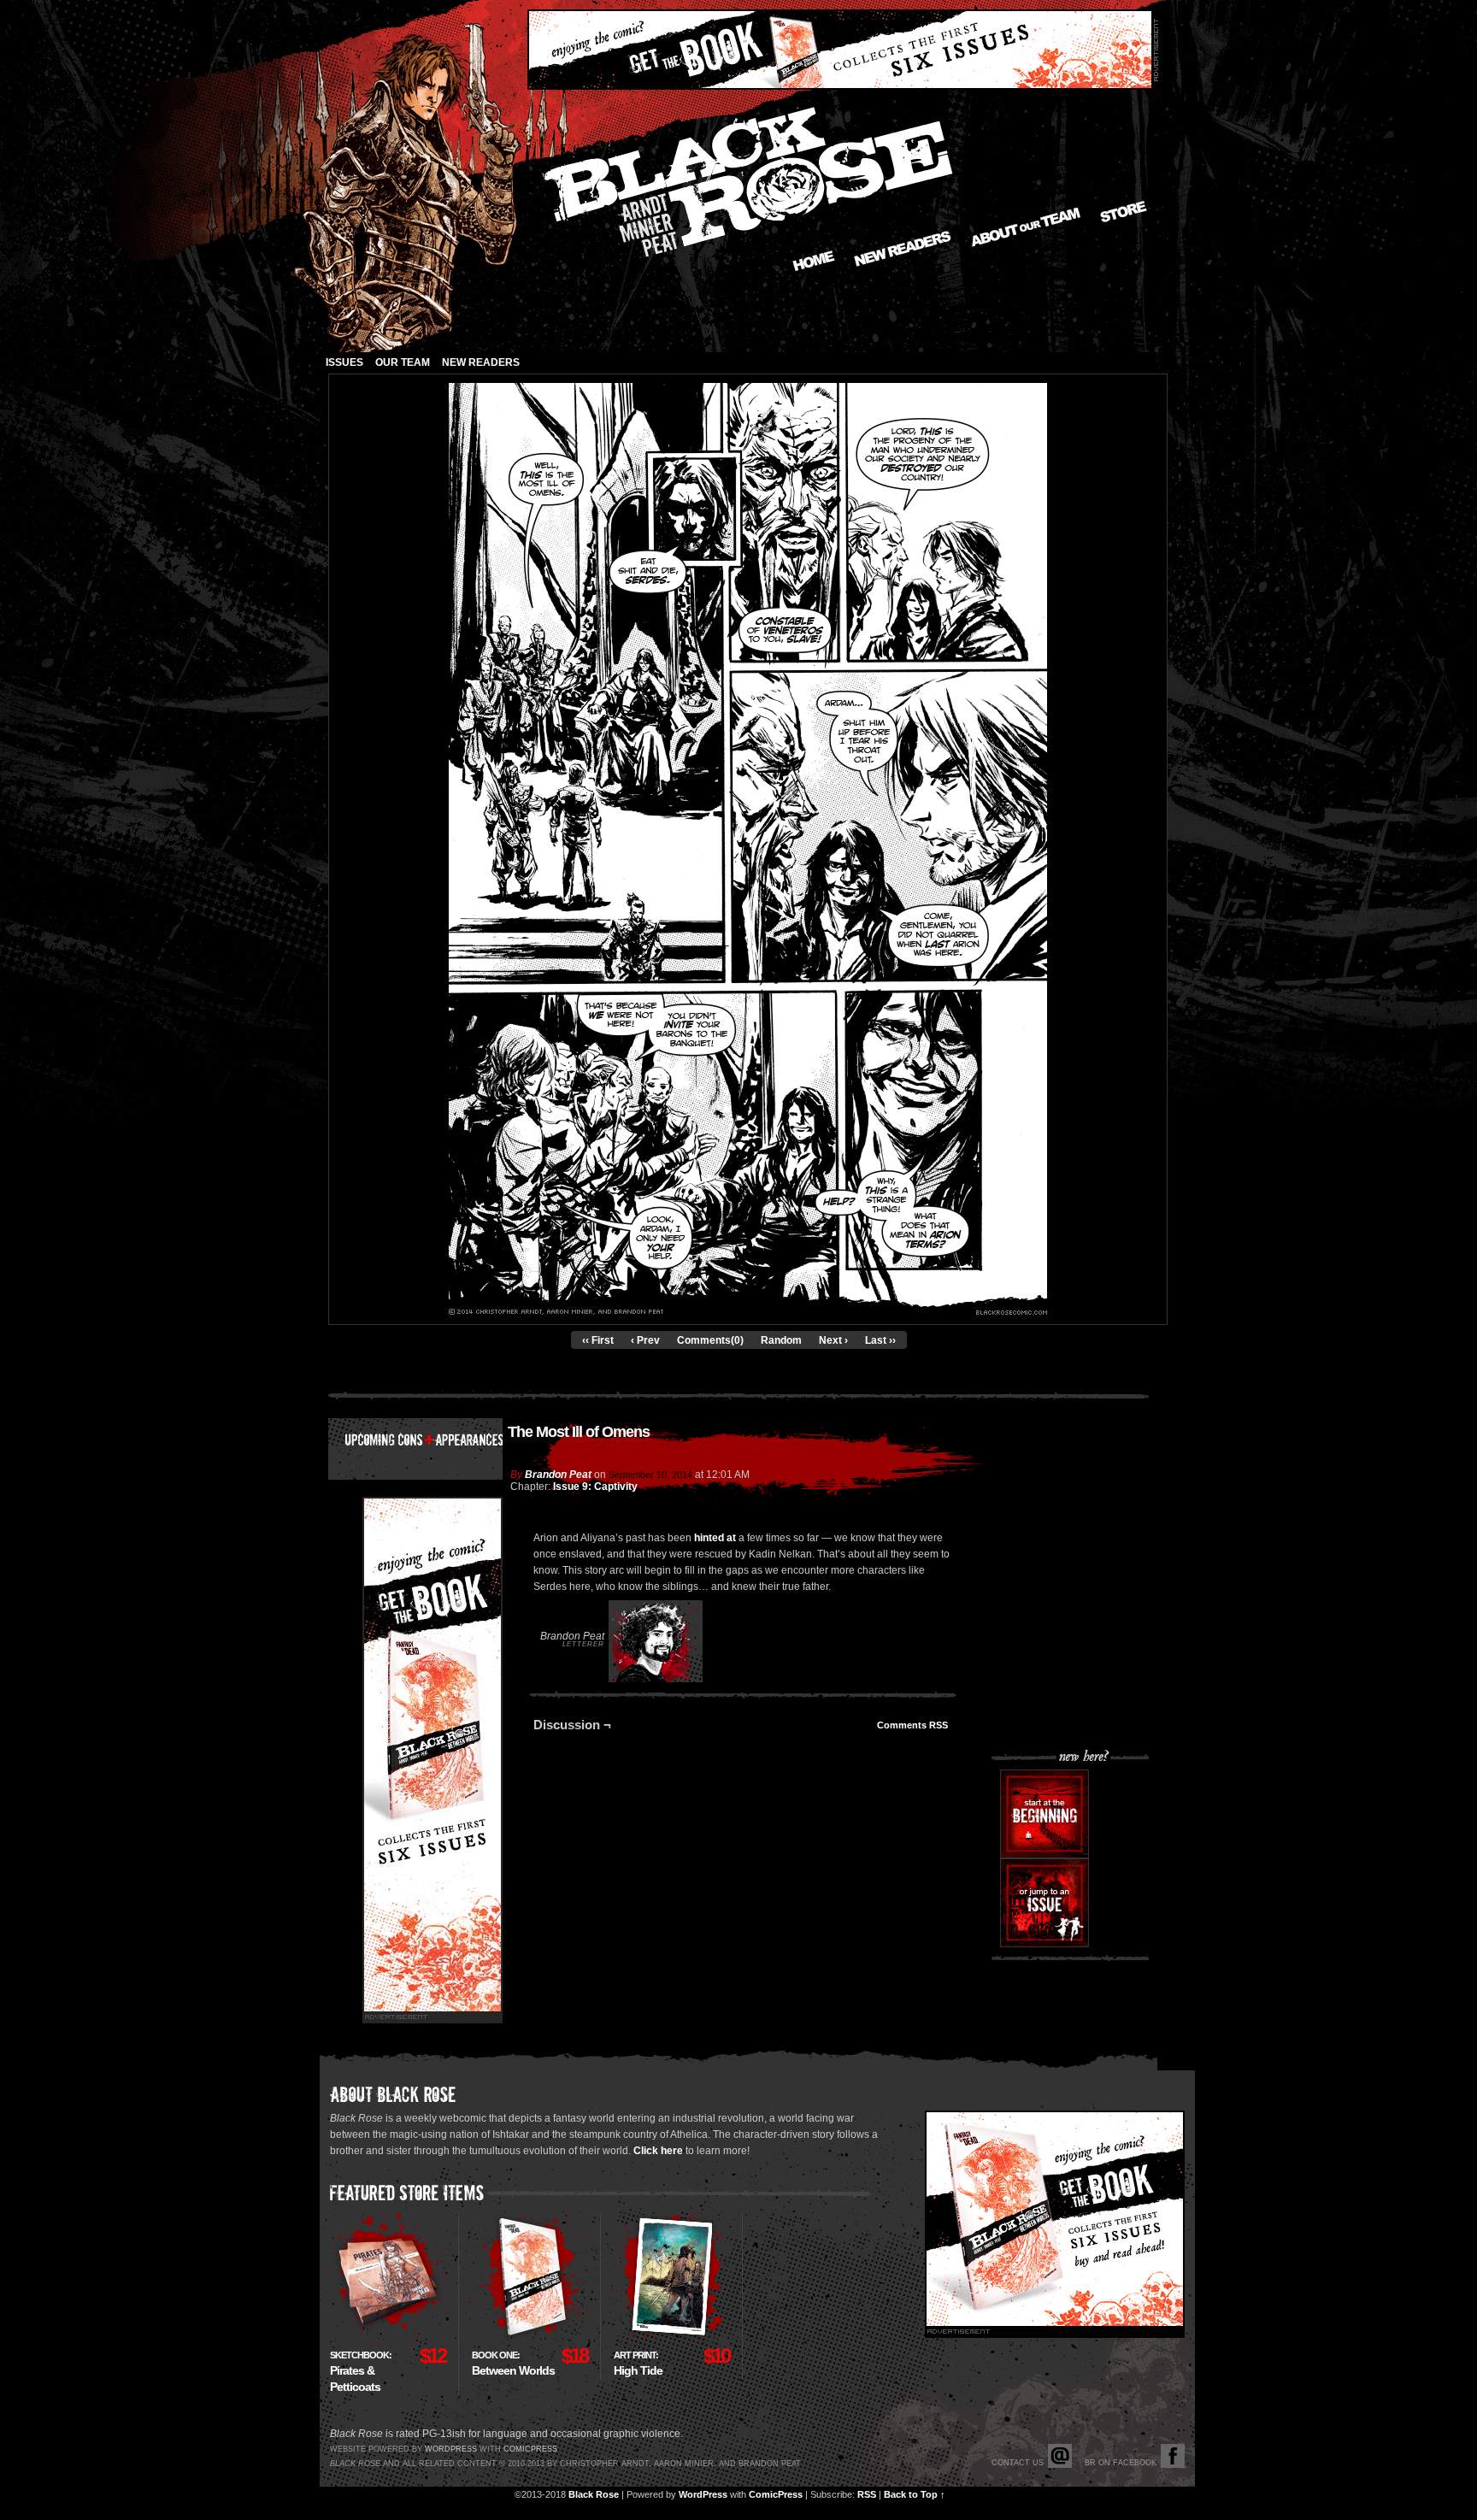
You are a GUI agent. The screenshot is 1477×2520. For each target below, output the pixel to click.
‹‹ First (598, 1340)
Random (781, 1340)
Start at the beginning (1044, 1814)
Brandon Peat (558, 1475)
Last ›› (880, 1340)
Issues (344, 362)
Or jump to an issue (1044, 1903)
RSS (867, 2494)
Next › (833, 1340)
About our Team (1026, 227)
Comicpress (530, 2449)
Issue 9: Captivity (595, 1487)
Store (1124, 212)
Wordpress (451, 2449)
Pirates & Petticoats (361, 2372)
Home (814, 261)
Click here (658, 2151)
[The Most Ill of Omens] (748, 1311)
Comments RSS (912, 1725)
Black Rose (594, 2494)
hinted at (715, 1538)
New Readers (903, 249)
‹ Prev (645, 1340)
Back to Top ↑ (915, 2494)
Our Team (403, 362)
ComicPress (776, 2494)
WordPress (703, 2494)
